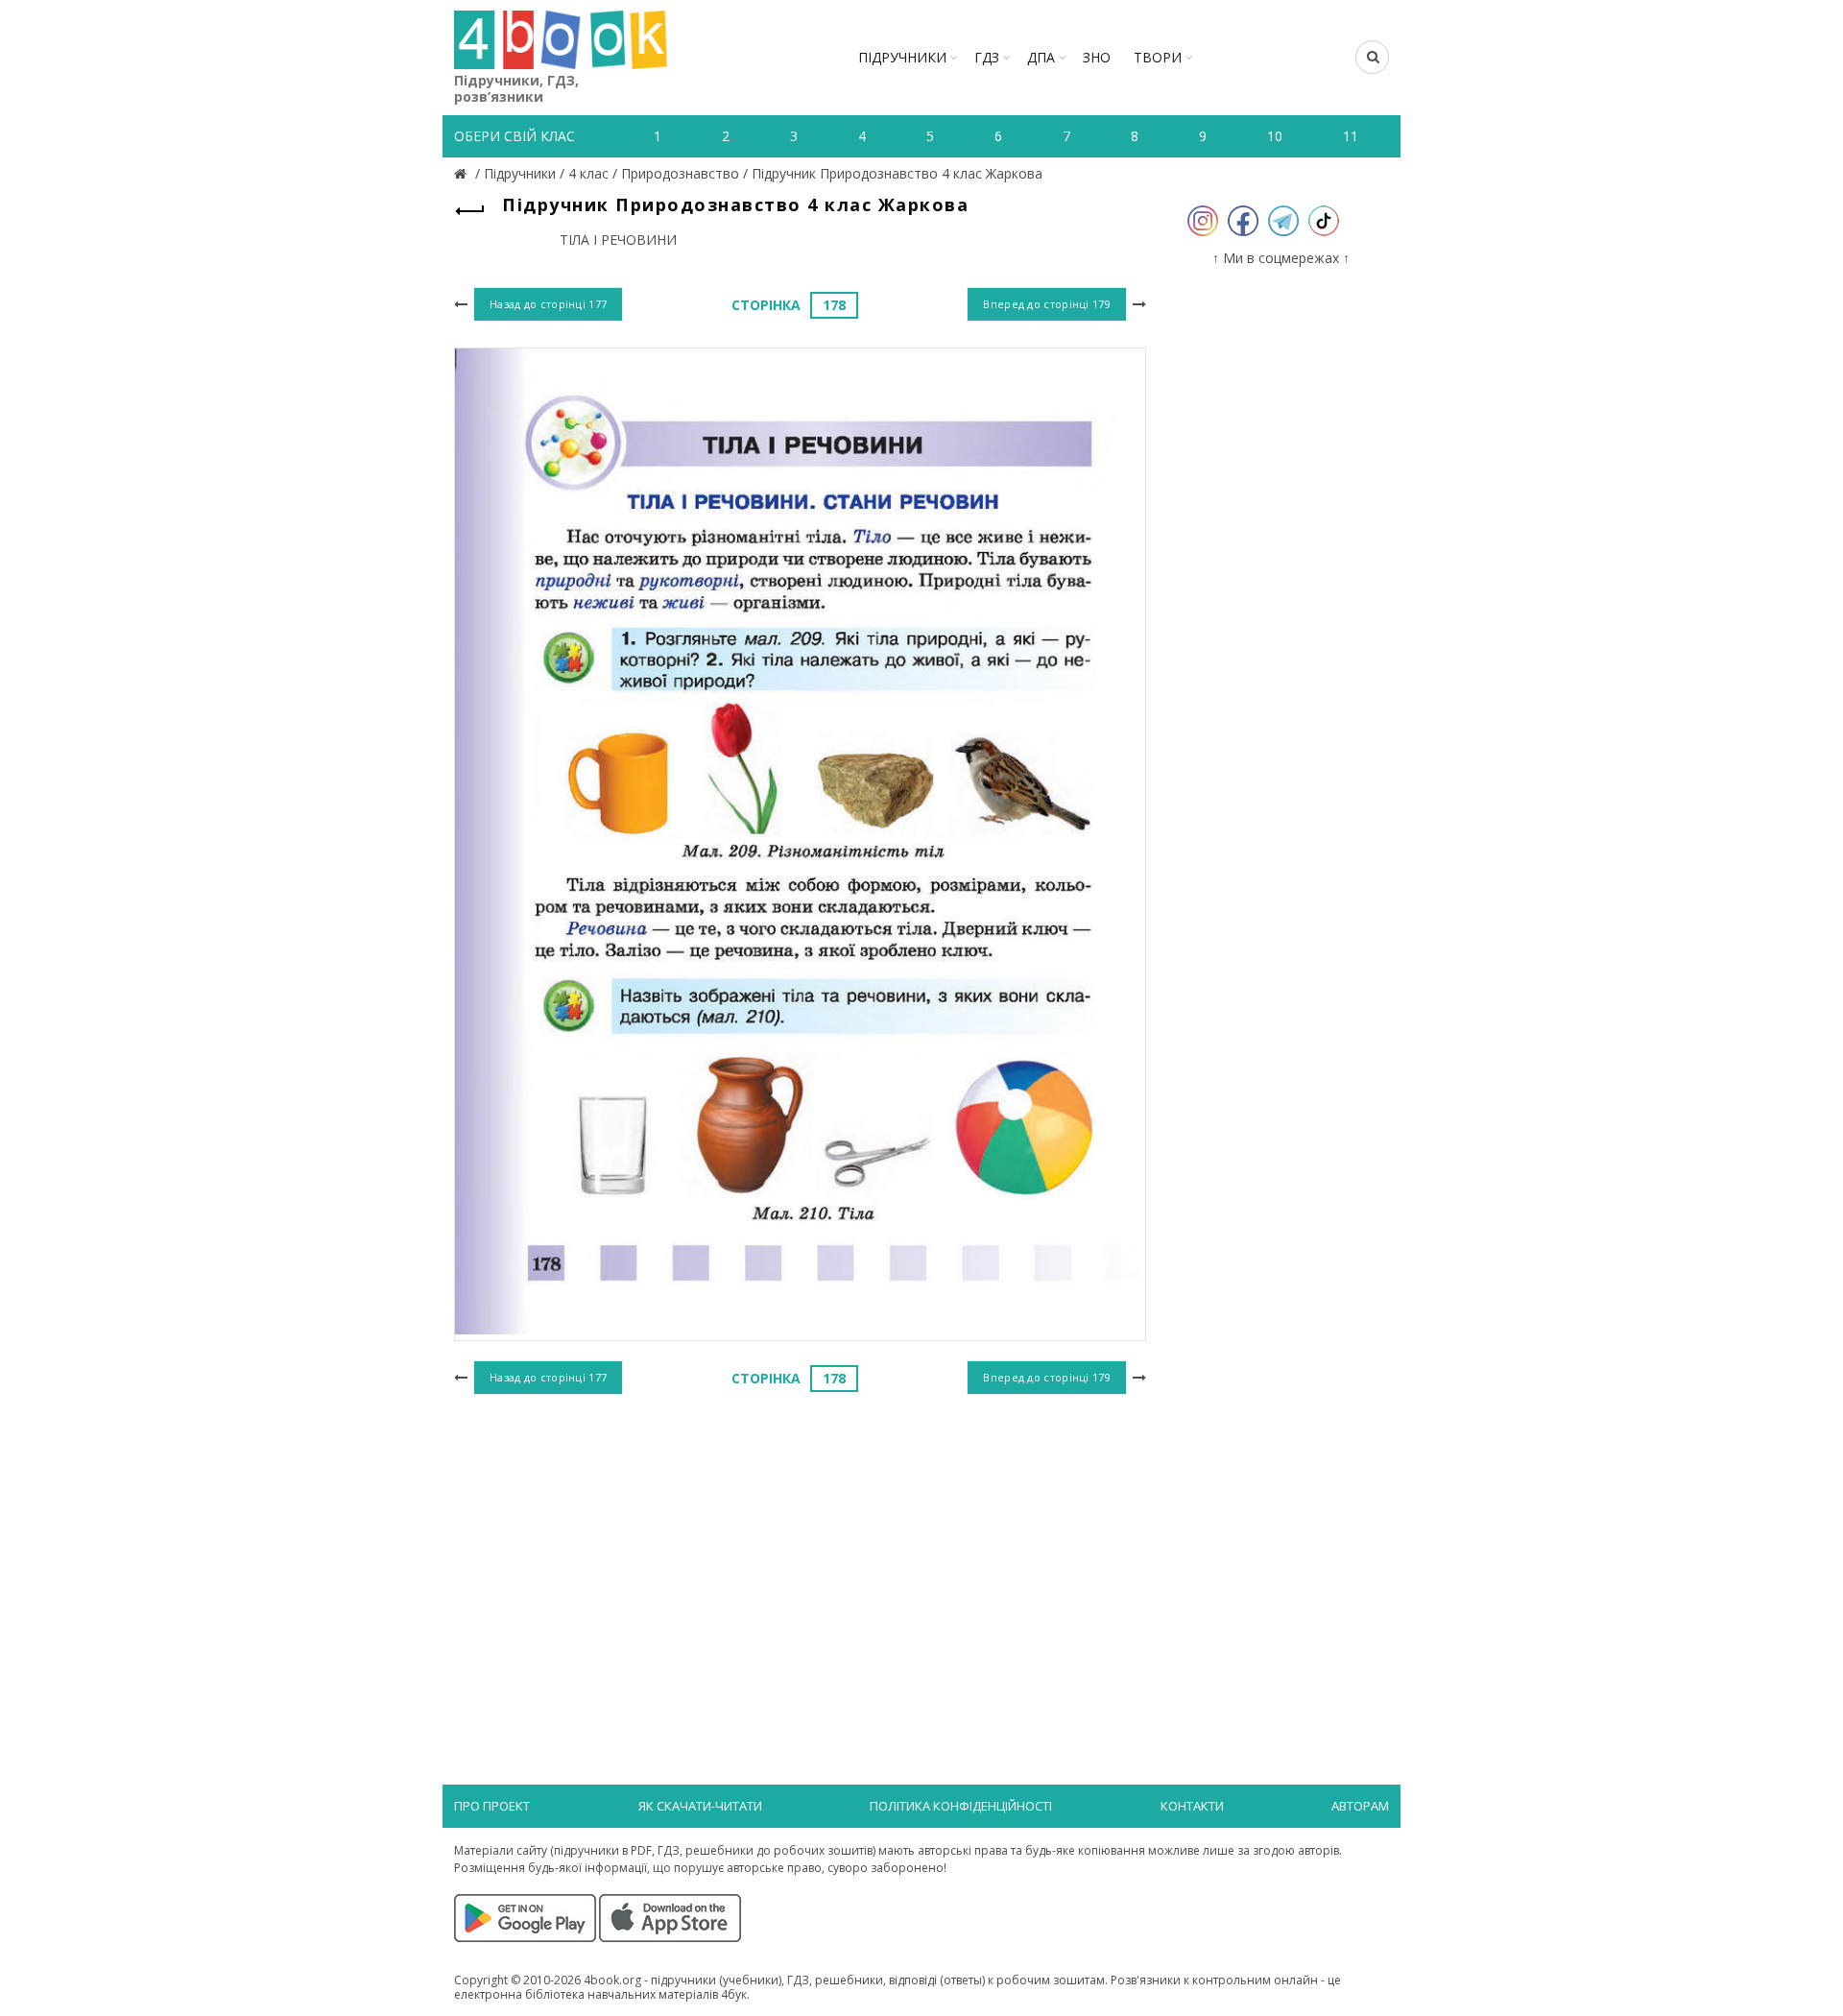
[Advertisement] (800, 1557)
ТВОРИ (1158, 57)
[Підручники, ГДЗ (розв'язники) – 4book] (463, 173)
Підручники (902, 57)
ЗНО (1097, 57)
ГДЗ (987, 57)
